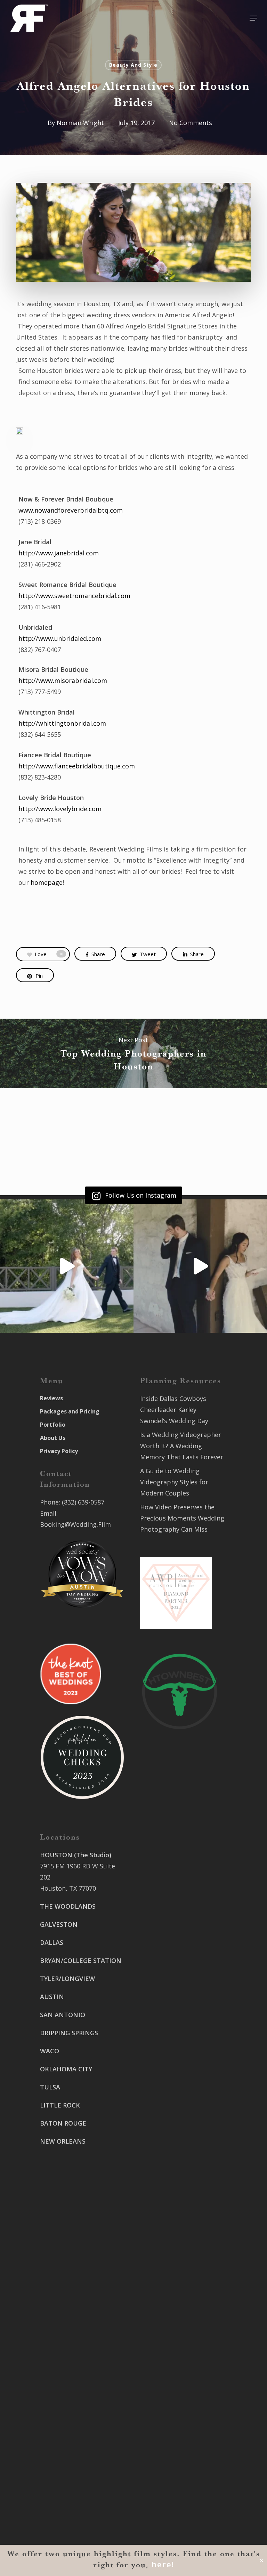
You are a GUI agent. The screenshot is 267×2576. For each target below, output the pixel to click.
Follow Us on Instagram (140, 1195)
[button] (253, 18)
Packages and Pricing (70, 1411)
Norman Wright (80, 123)
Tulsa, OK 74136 (64, 2479)
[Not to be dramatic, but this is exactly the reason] (67, 1266)
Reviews (51, 1398)
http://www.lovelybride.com (60, 809)
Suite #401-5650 (164, 2031)
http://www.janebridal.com (59, 553)
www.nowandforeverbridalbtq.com (71, 510)
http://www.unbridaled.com (60, 638)
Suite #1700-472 (64, 2519)
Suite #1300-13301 (67, 2428)
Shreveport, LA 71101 (172, 2105)
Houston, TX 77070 (68, 1888)
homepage (47, 882)
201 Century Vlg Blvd (171, 2134)
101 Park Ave (59, 2416)
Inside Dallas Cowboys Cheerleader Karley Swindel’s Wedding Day (174, 1410)
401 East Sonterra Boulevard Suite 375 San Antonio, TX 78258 (173, 1877)
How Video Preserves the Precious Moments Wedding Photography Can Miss (182, 1518)
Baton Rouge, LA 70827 (174, 2043)
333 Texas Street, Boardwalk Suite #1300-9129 (176, 2083)
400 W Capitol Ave (67, 2508)
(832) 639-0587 (83, 1502)
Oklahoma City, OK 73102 (78, 2439)
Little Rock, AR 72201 (71, 2530)
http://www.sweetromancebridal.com (74, 596)
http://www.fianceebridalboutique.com (77, 766)
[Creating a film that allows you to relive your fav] (200, 1266)
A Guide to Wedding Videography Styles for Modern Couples (174, 1482)
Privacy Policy (59, 1451)
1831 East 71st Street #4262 (82, 2468)
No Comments (191, 123)
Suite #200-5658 (164, 2145)
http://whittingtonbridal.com (62, 723)
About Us (53, 1438)
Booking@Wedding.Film (75, 1524)
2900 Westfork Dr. (167, 2020)
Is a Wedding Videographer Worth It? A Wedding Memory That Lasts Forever (182, 1446)
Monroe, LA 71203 (167, 2157)
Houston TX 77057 (67, 2204)
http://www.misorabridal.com (63, 680)
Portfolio (53, 1425)
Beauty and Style (133, 65)
